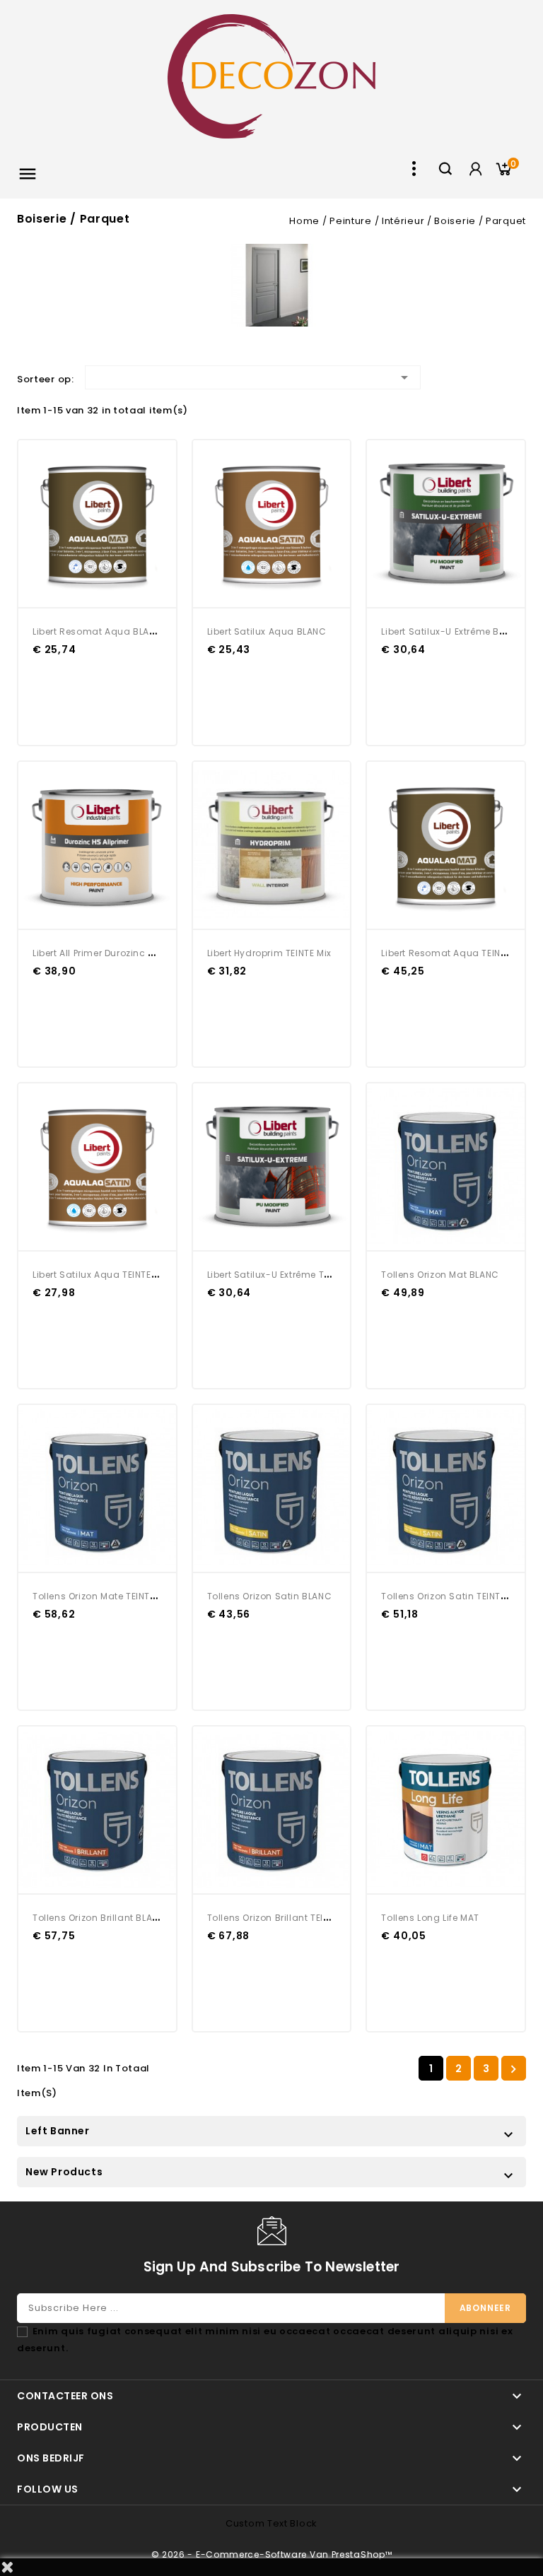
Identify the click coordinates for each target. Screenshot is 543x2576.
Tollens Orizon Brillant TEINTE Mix (282, 1918)
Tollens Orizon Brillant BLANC (99, 1918)
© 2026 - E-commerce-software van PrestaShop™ (272, 2554)
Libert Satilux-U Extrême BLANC (452, 631)
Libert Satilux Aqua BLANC (267, 631)
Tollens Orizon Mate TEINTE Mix (102, 1596)
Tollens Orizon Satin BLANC (270, 1596)
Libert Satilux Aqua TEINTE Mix (100, 1275)
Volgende (513, 2069)
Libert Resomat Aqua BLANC (98, 631)
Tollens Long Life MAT (430, 1918)
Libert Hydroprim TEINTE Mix (269, 953)
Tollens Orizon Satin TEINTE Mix (452, 1596)
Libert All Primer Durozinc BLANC (105, 953)
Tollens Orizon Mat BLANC (440, 1275)
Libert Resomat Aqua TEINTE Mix (454, 953)
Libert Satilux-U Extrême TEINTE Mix (286, 1275)
